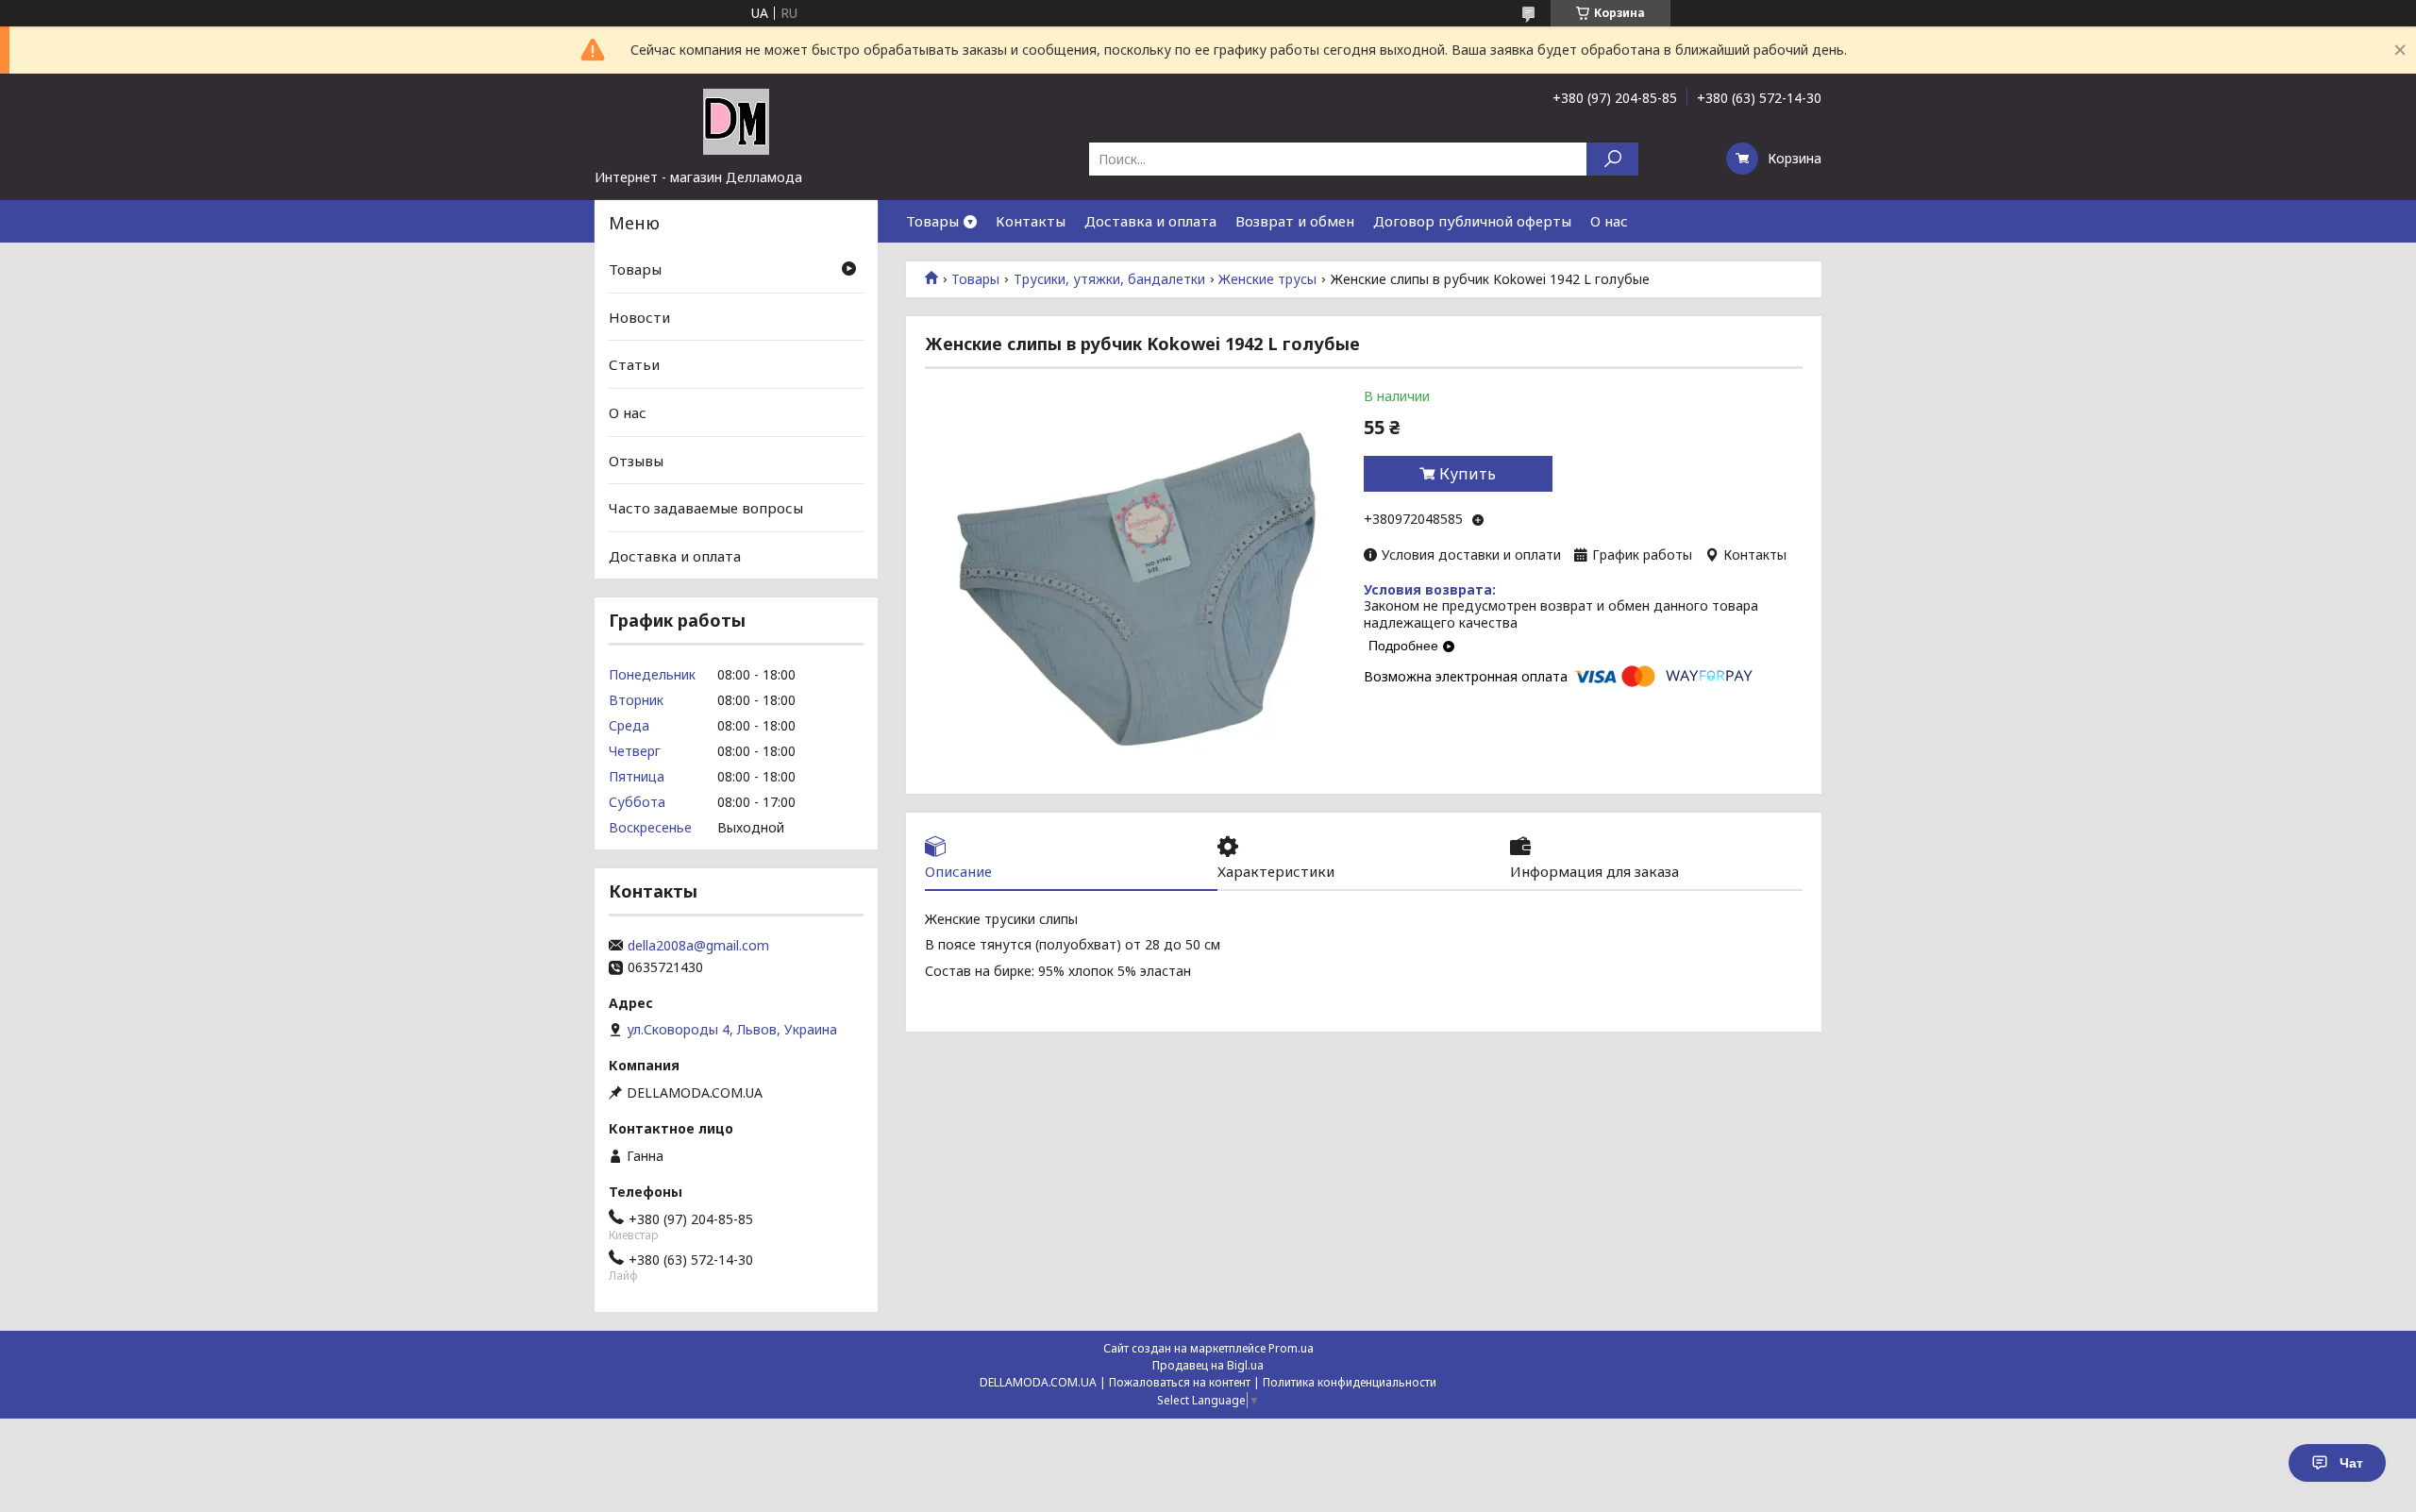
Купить (1468, 474)
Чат (2351, 1463)
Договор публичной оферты (1472, 221)
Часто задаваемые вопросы (706, 508)
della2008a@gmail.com (698, 946)
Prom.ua (1291, 1348)
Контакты (1031, 221)
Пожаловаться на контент (1180, 1382)
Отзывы (636, 460)
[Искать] (1612, 159)
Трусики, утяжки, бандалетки (1109, 279)
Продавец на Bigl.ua (1208, 1365)
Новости (639, 317)
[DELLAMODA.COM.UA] (736, 121)
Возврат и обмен (1295, 221)
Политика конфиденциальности (1350, 1382)
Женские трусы (1267, 279)
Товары (932, 221)
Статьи (634, 364)
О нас (1609, 221)
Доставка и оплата (1150, 221)
